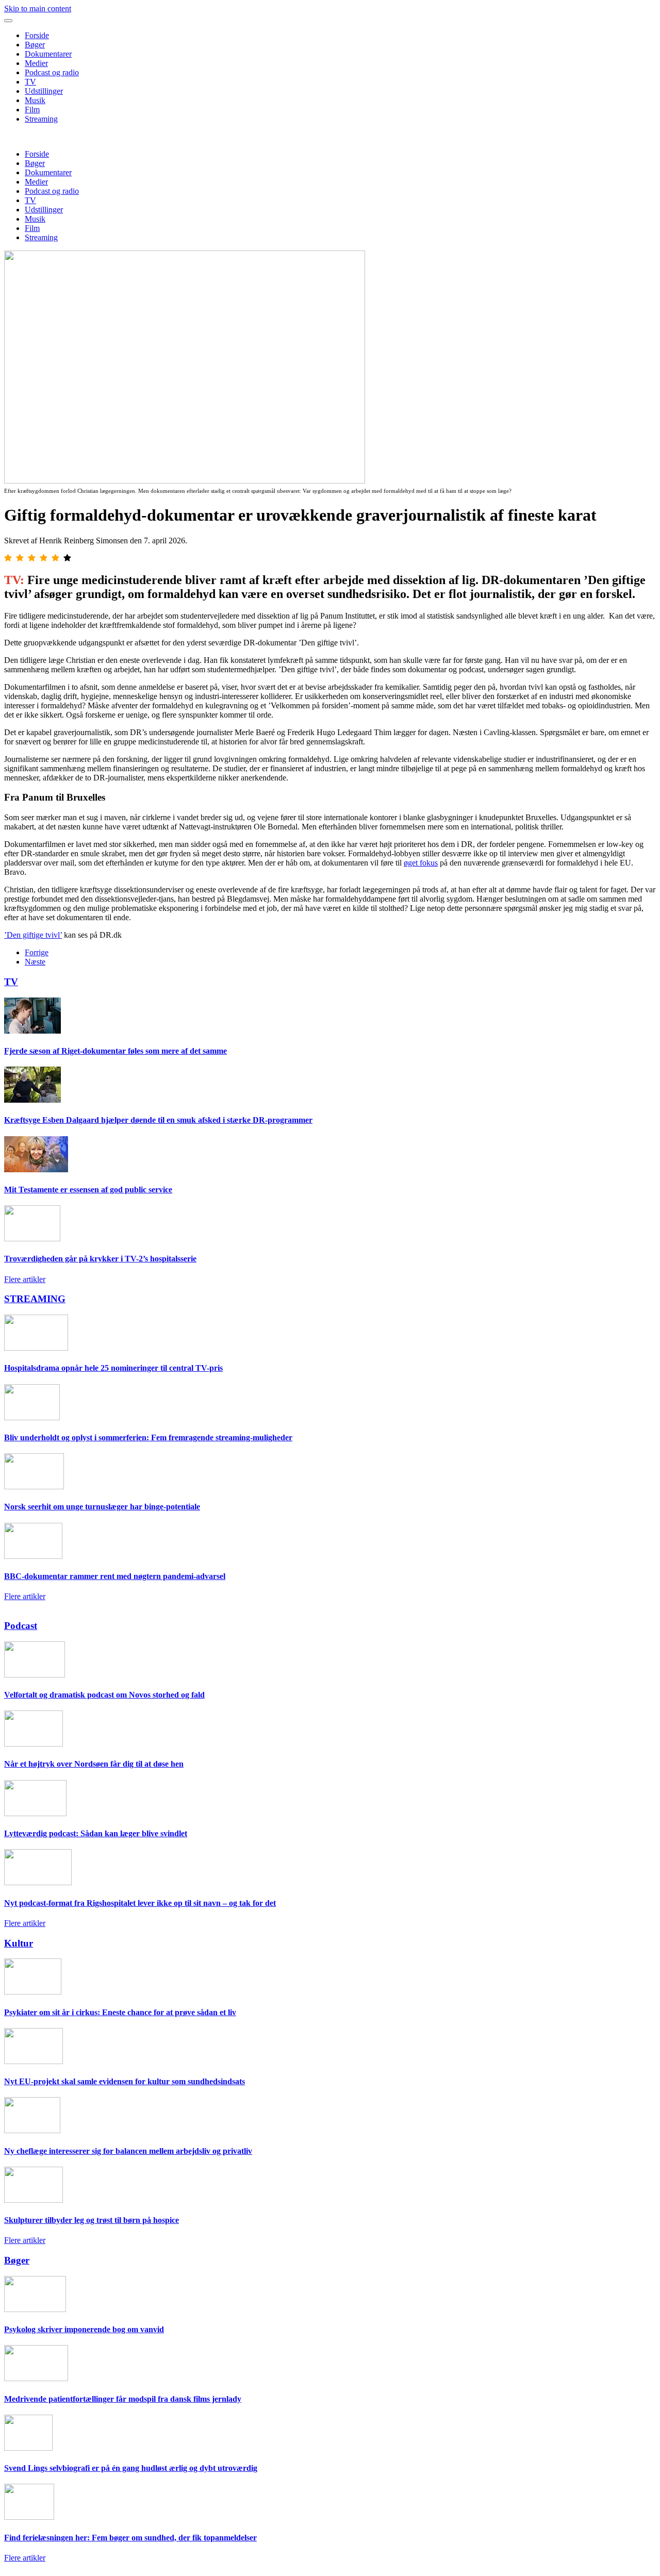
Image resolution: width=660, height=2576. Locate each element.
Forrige (37, 952)
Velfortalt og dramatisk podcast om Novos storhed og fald (104, 1695)
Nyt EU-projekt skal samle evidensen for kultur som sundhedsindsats (125, 2081)
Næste (35, 962)
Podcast (21, 1626)
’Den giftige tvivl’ (33, 935)
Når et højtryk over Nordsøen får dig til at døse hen (94, 1764)
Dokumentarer (48, 54)
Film (32, 110)
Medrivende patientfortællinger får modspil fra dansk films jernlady (123, 2399)
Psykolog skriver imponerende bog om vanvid (84, 2329)
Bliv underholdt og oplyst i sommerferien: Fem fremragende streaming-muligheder (148, 1437)
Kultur (19, 1943)
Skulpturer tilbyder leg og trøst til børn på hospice (92, 2220)
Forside (37, 35)
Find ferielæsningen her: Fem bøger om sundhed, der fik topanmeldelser (130, 2538)
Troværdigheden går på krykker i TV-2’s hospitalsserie (100, 1259)
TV (30, 82)
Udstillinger (44, 91)
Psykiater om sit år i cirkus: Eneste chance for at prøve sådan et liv (120, 2012)
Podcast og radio (52, 72)
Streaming (41, 119)
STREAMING (35, 1299)
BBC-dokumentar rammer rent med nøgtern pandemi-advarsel (115, 1576)
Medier (36, 63)
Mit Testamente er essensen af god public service (88, 1190)
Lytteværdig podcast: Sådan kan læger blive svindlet (96, 1833)
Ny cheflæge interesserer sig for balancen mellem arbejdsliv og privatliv (128, 2151)
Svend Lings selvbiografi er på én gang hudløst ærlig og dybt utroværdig (131, 2468)
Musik (35, 100)
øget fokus (421, 863)
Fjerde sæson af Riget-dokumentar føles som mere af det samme (115, 1051)
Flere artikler (25, 1279)
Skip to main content (38, 9)
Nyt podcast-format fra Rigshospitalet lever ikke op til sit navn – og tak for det (140, 1903)
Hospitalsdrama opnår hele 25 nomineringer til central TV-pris (113, 1368)
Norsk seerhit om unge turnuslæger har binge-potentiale (102, 1507)
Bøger (35, 45)
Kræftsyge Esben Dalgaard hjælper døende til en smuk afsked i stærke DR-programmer (158, 1120)
